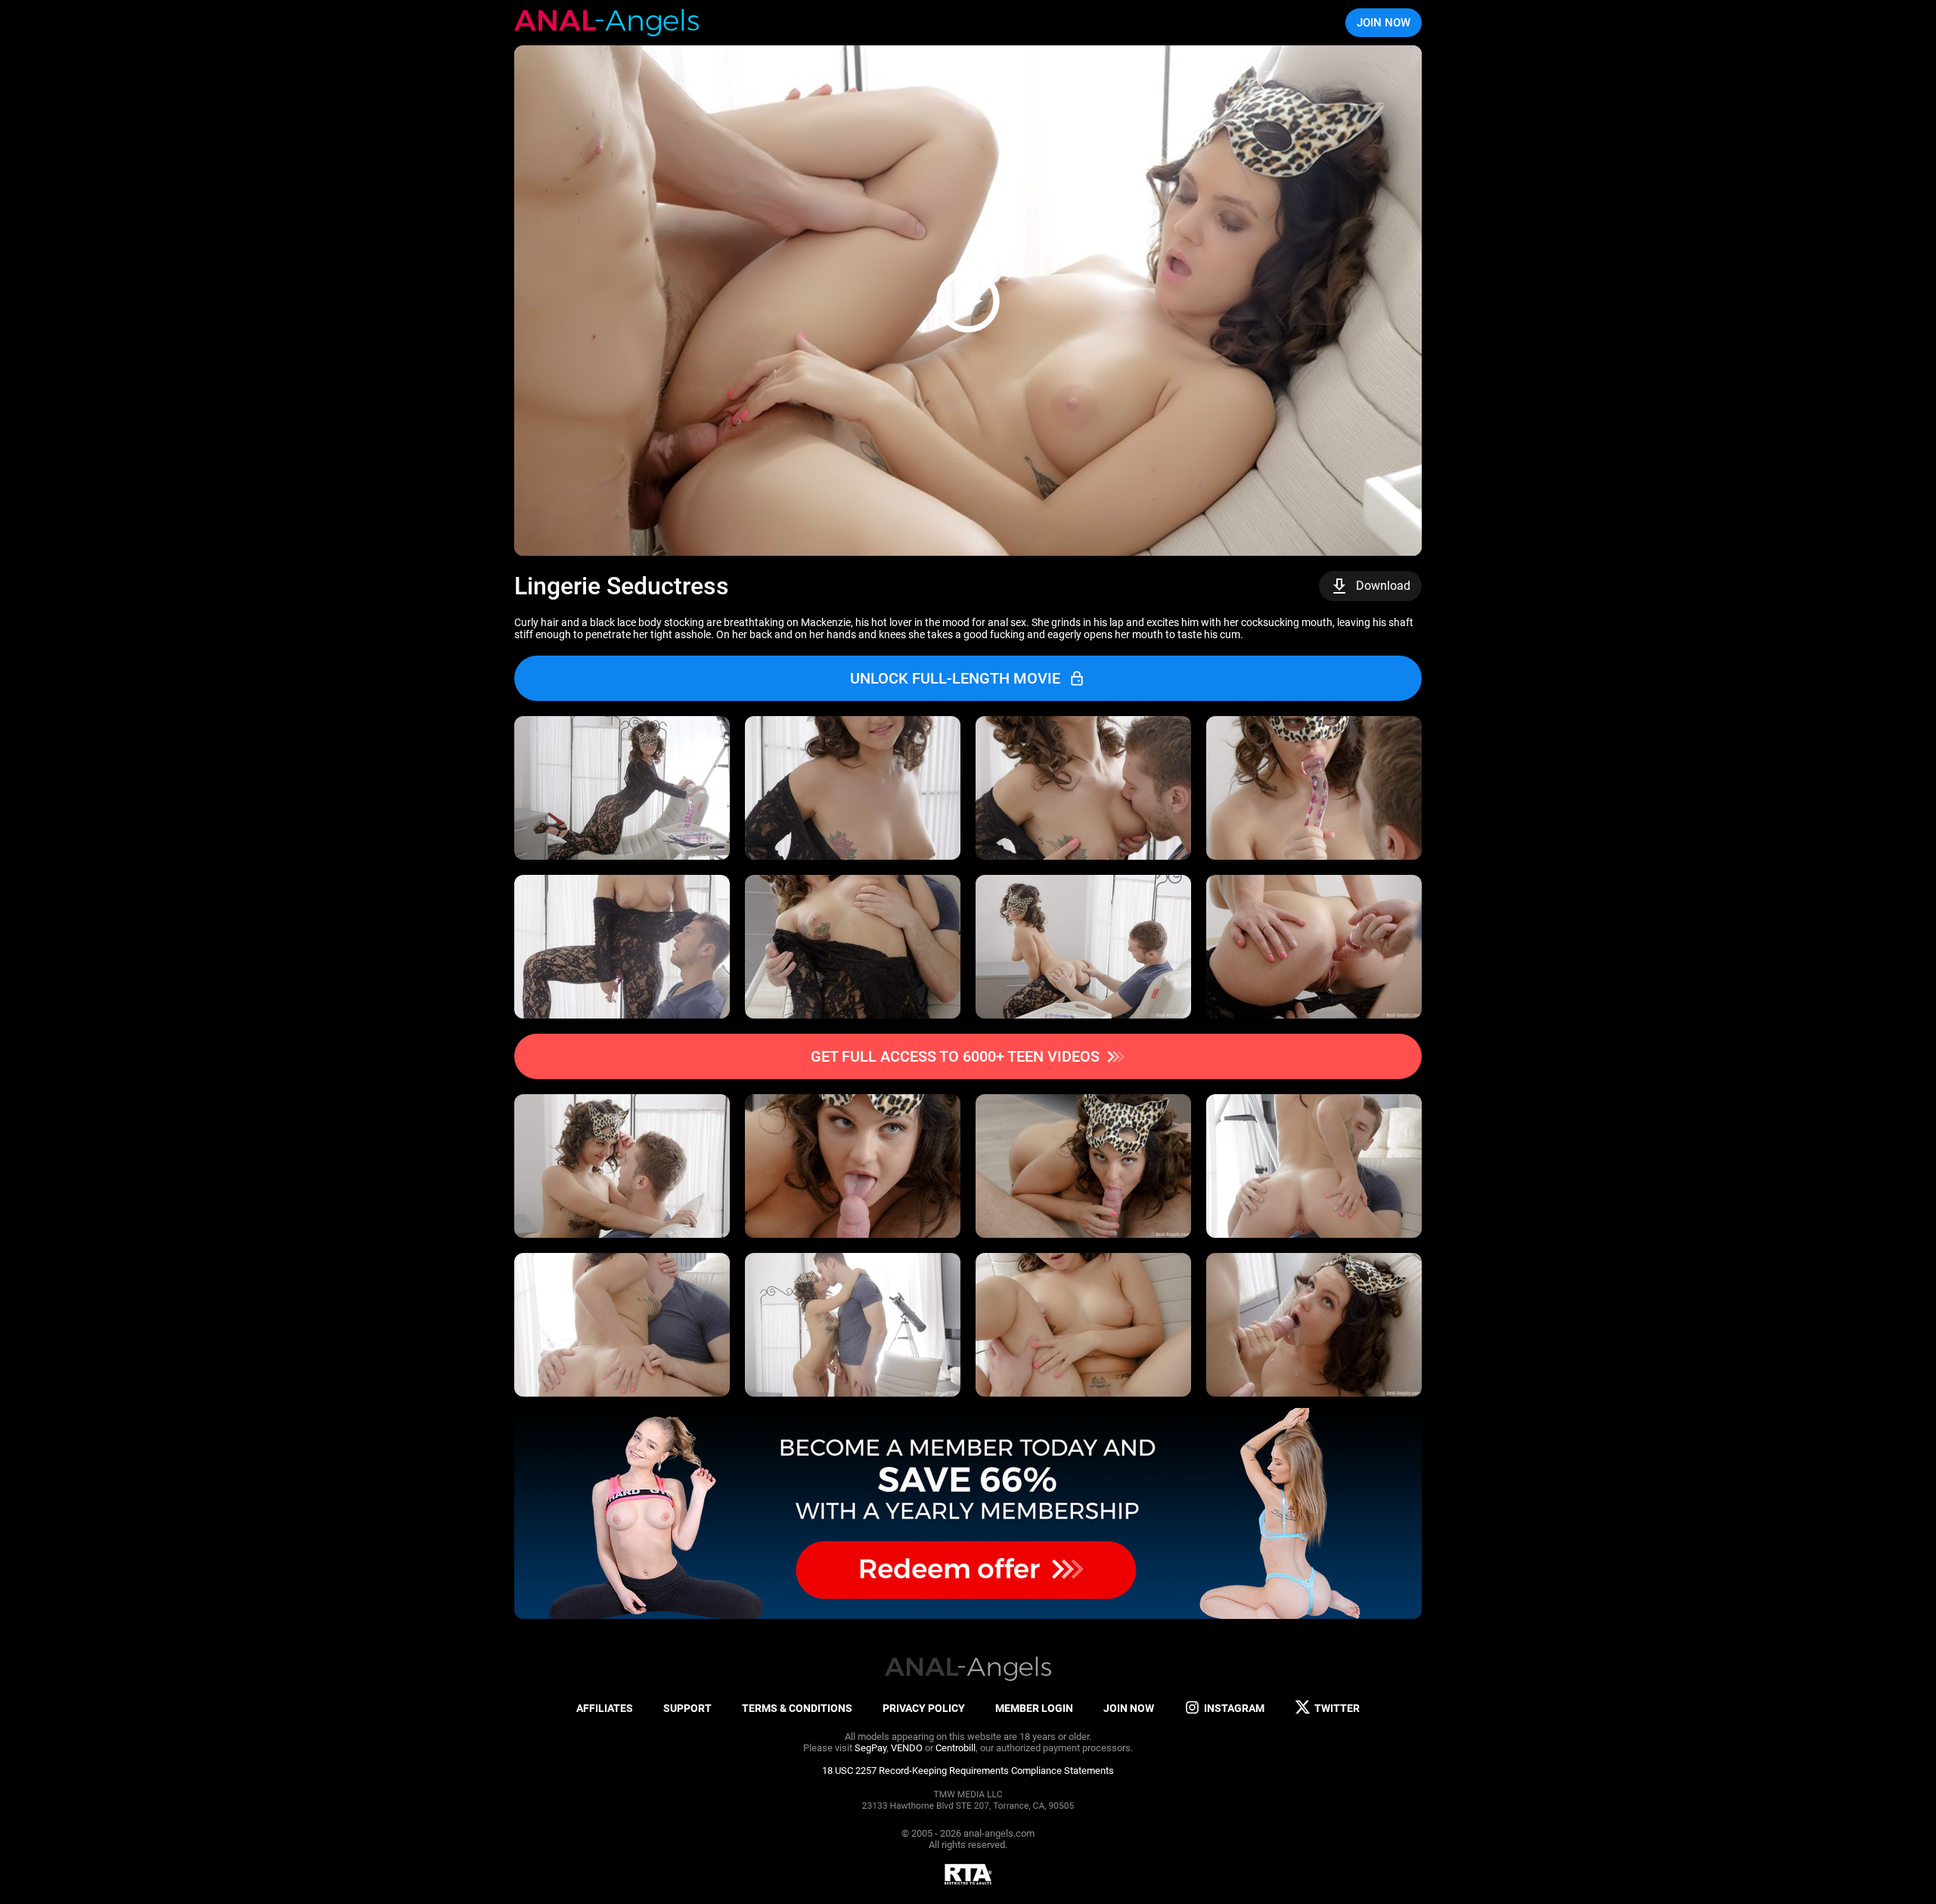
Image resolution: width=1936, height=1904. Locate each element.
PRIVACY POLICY (924, 1708)
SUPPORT (687, 1708)
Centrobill (956, 1748)
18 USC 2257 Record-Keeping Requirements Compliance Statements (968, 1771)
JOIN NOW (1384, 23)
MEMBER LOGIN (1034, 1708)
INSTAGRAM (1234, 1708)
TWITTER (1337, 1708)
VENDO (907, 1748)
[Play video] (968, 301)
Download (1383, 586)
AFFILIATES (605, 1708)
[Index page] (607, 23)
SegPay (870, 1748)
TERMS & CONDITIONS (797, 1708)
